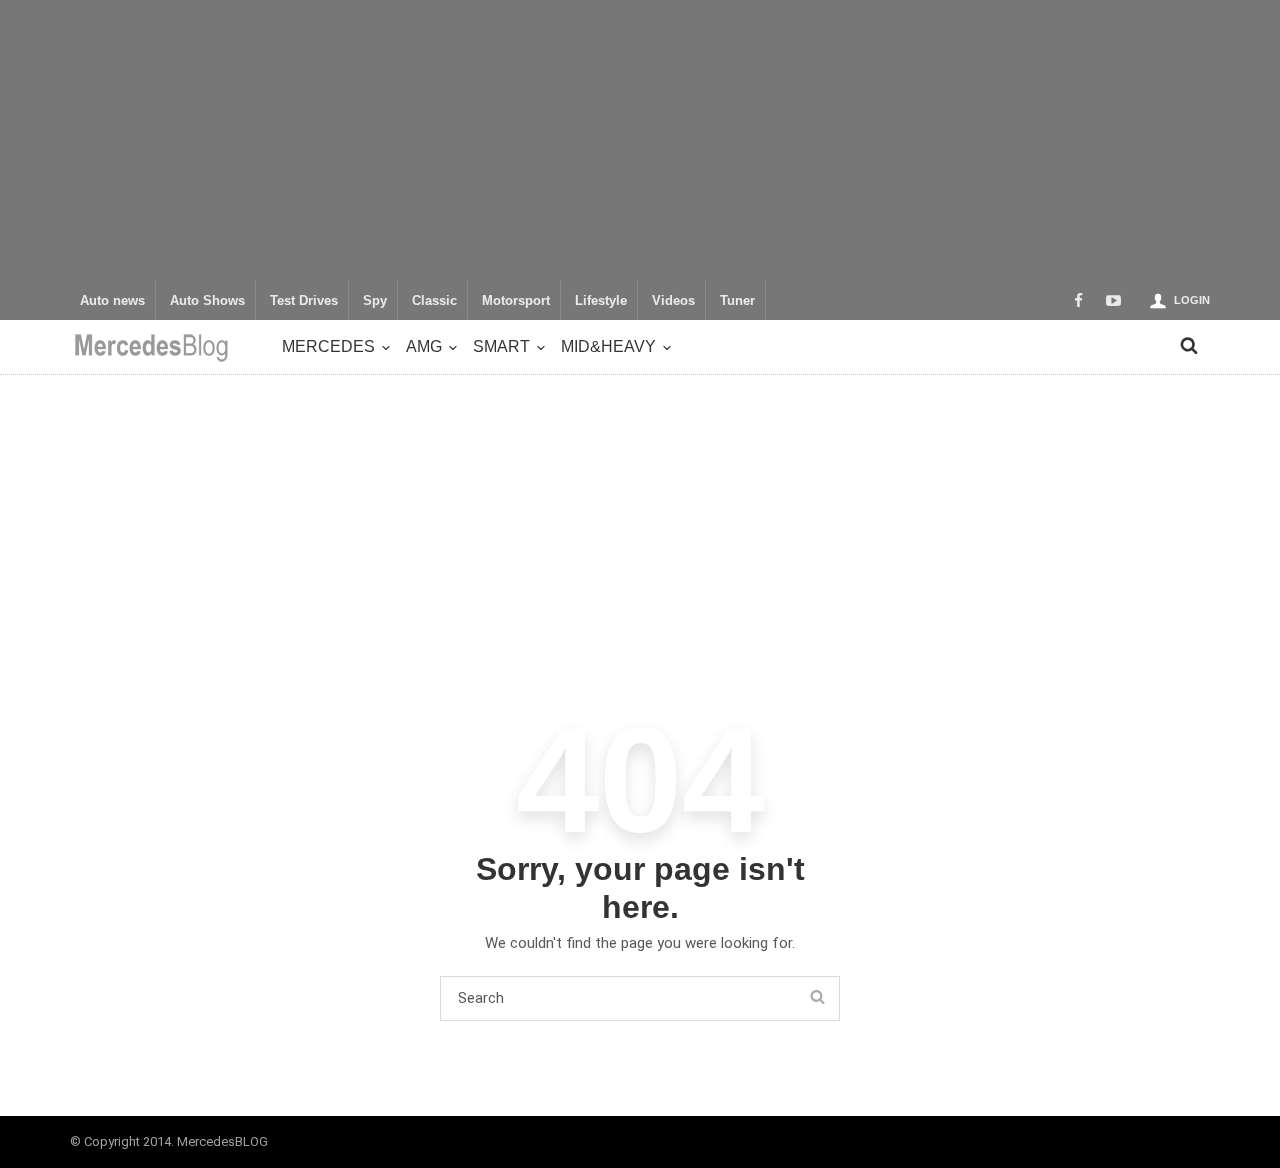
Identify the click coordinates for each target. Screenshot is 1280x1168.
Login (1192, 300)
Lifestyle (601, 301)
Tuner (737, 301)
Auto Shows (207, 301)
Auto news (112, 301)
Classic (434, 301)
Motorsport (516, 301)
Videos (673, 301)
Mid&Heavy (608, 346)
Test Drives (304, 301)
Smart (501, 346)
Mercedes (328, 346)
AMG (424, 346)
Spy (375, 301)
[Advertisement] (640, 140)
